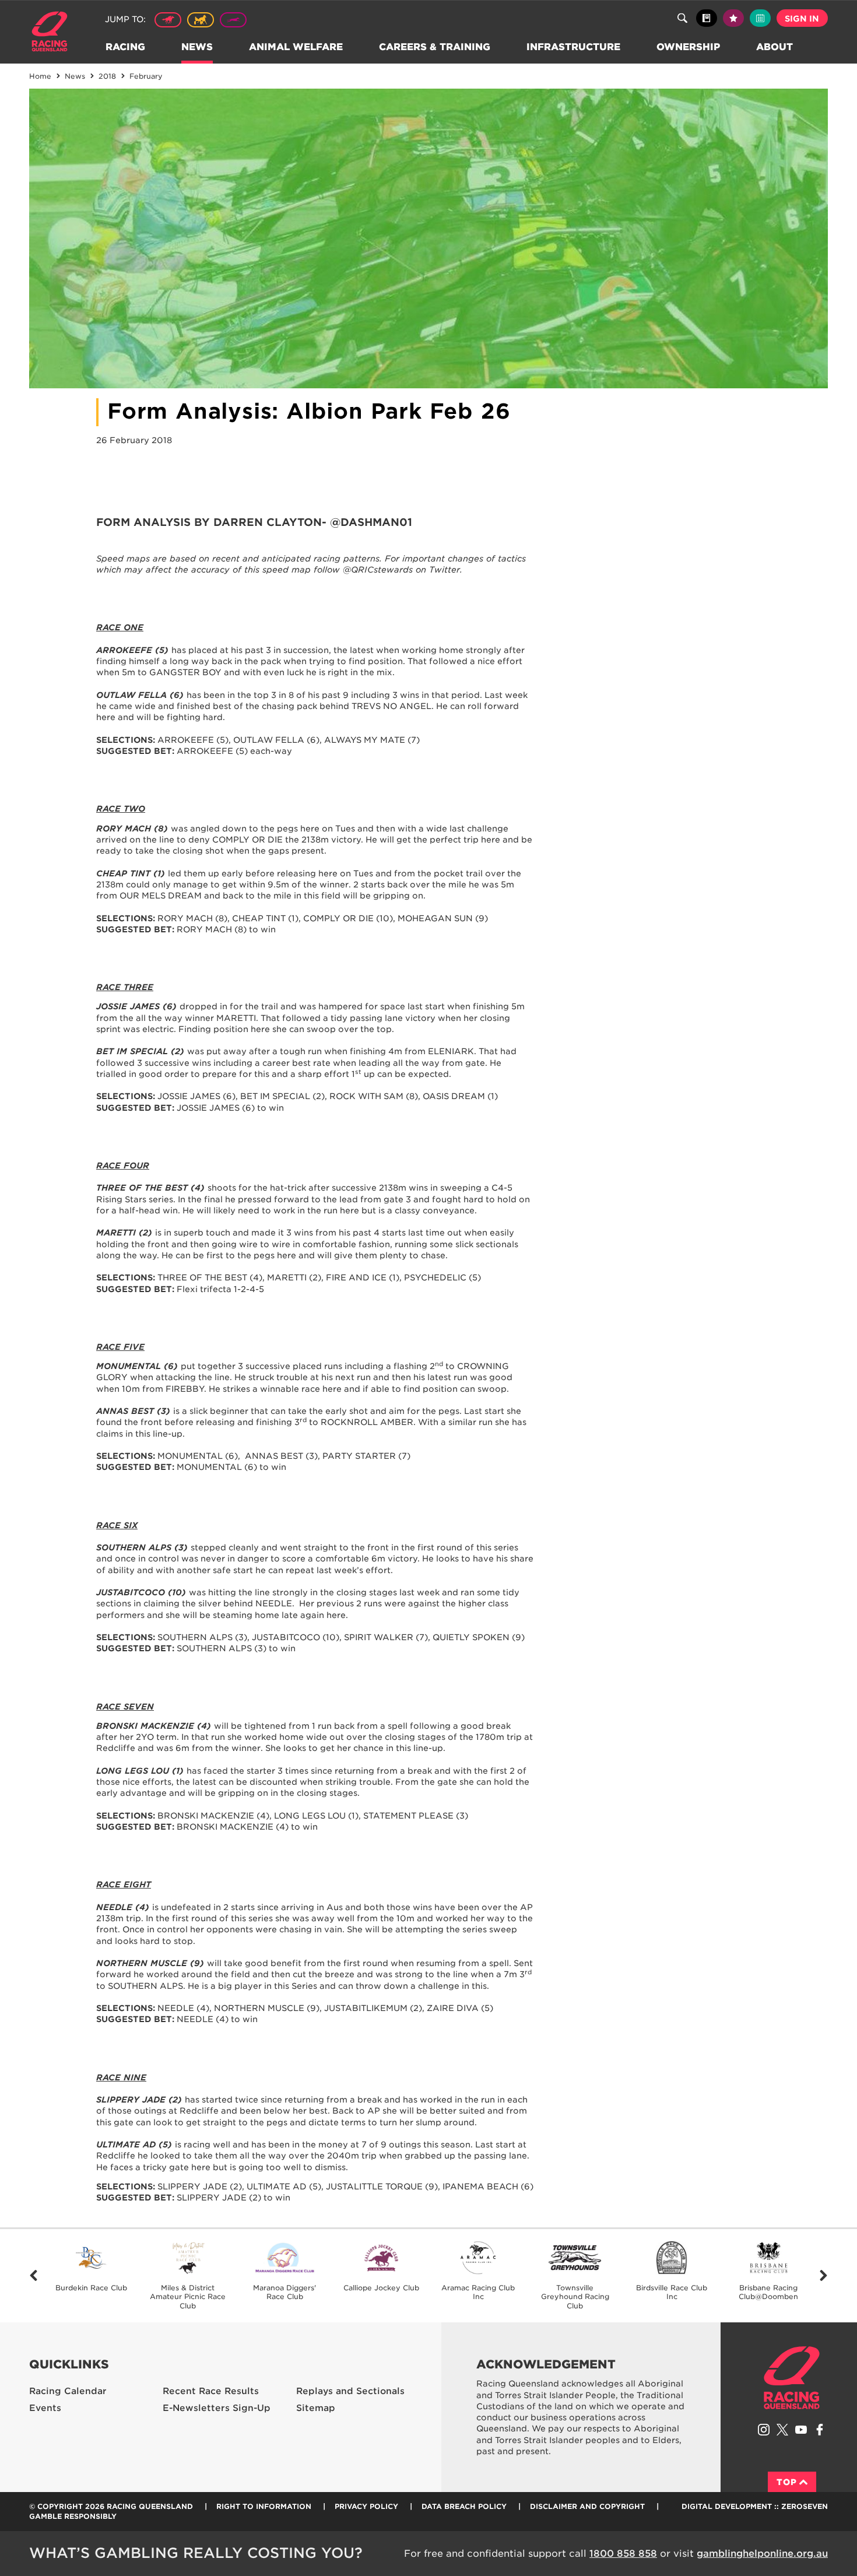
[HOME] (54, 33)
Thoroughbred (168, 20)
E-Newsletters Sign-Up (217, 2408)
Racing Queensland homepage (792, 2378)
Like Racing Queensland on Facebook (820, 2430)
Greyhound (233, 20)
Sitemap (316, 2408)
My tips (733, 18)
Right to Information (264, 2506)
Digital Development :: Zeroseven (755, 2506)
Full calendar (760, 18)
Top (787, 2482)
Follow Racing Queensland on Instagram (764, 2430)
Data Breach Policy (464, 2506)
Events (45, 2408)
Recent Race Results (211, 2391)
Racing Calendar (68, 2391)
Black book (707, 18)
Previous (34, 2276)
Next (823, 2276)
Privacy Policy (366, 2506)
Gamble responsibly (73, 2516)
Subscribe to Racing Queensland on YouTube (801, 2430)
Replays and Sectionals (350, 2391)
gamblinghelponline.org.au (762, 2554)
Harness (201, 20)
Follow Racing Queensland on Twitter (782, 2430)
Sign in (802, 19)
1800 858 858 (623, 2554)
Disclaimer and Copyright (587, 2506)
